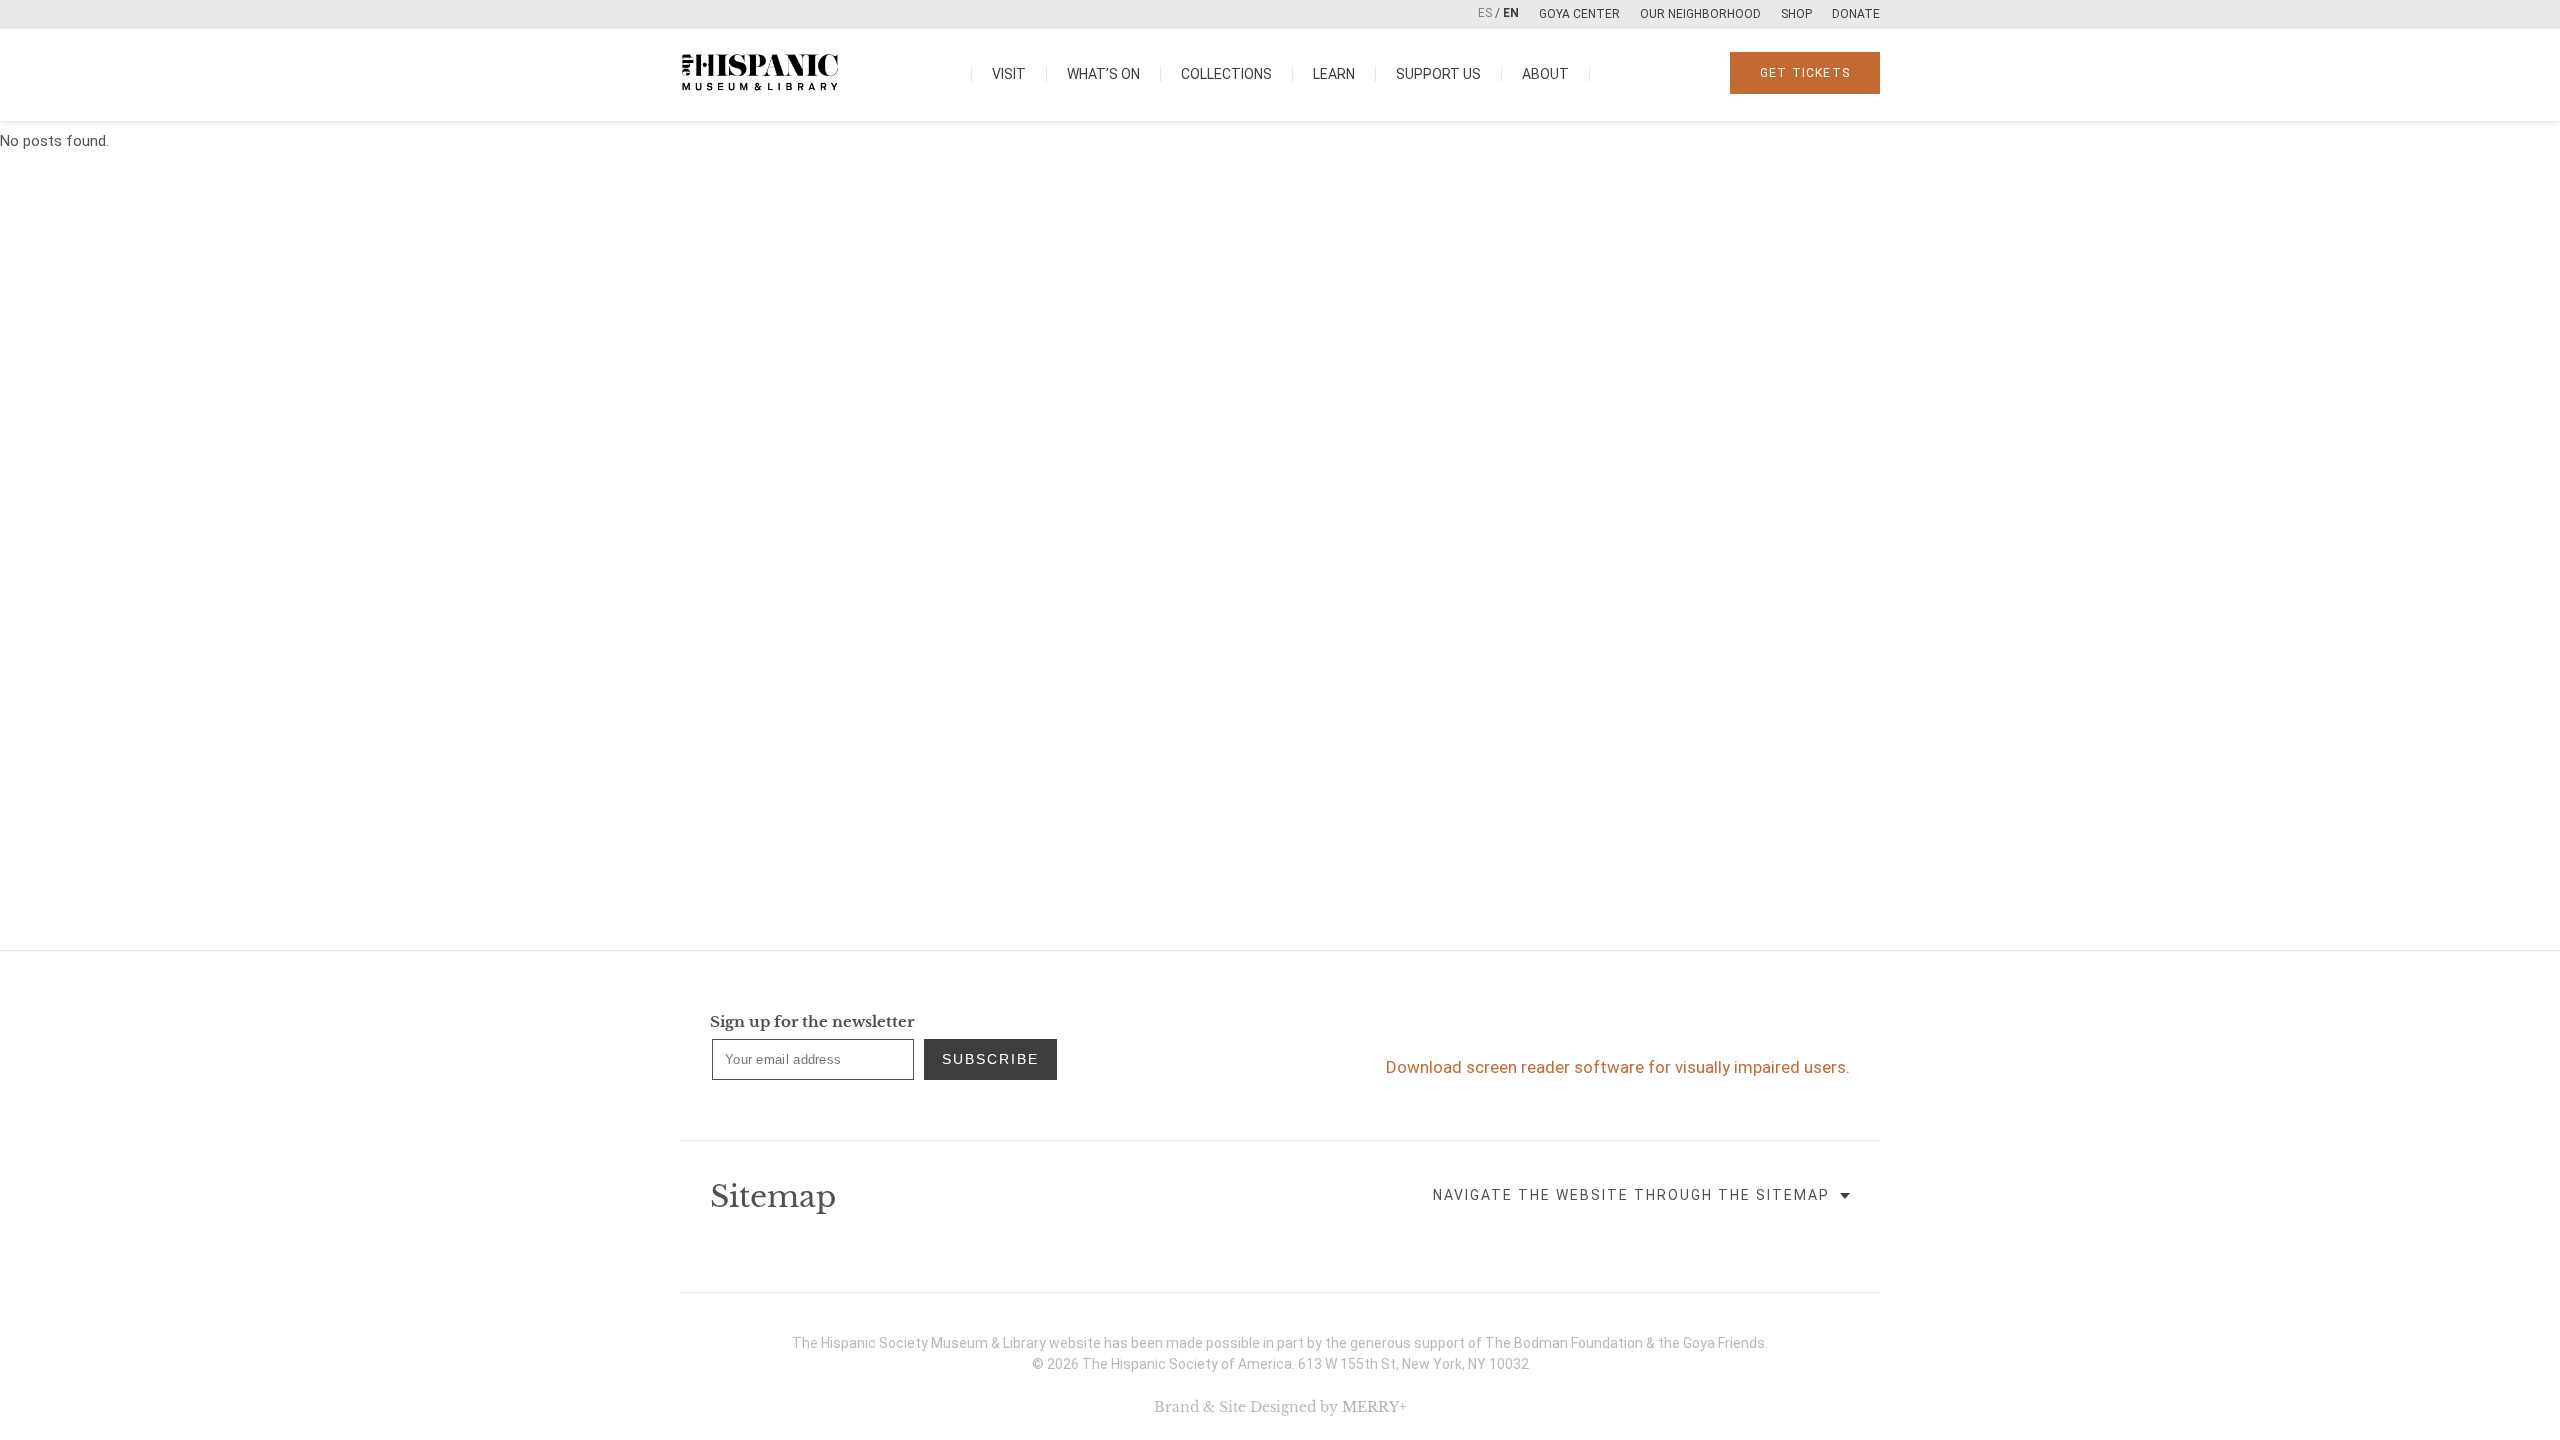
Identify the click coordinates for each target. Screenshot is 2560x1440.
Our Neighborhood (1700, 14)
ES (1485, 13)
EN (1511, 13)
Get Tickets (1805, 73)
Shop (1796, 14)
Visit (1009, 74)
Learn (1334, 74)
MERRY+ (1374, 1407)
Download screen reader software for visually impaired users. (1618, 1067)
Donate (1856, 14)
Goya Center (1579, 14)
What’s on (1103, 74)
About (1545, 74)
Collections (1226, 74)
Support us (1438, 74)
